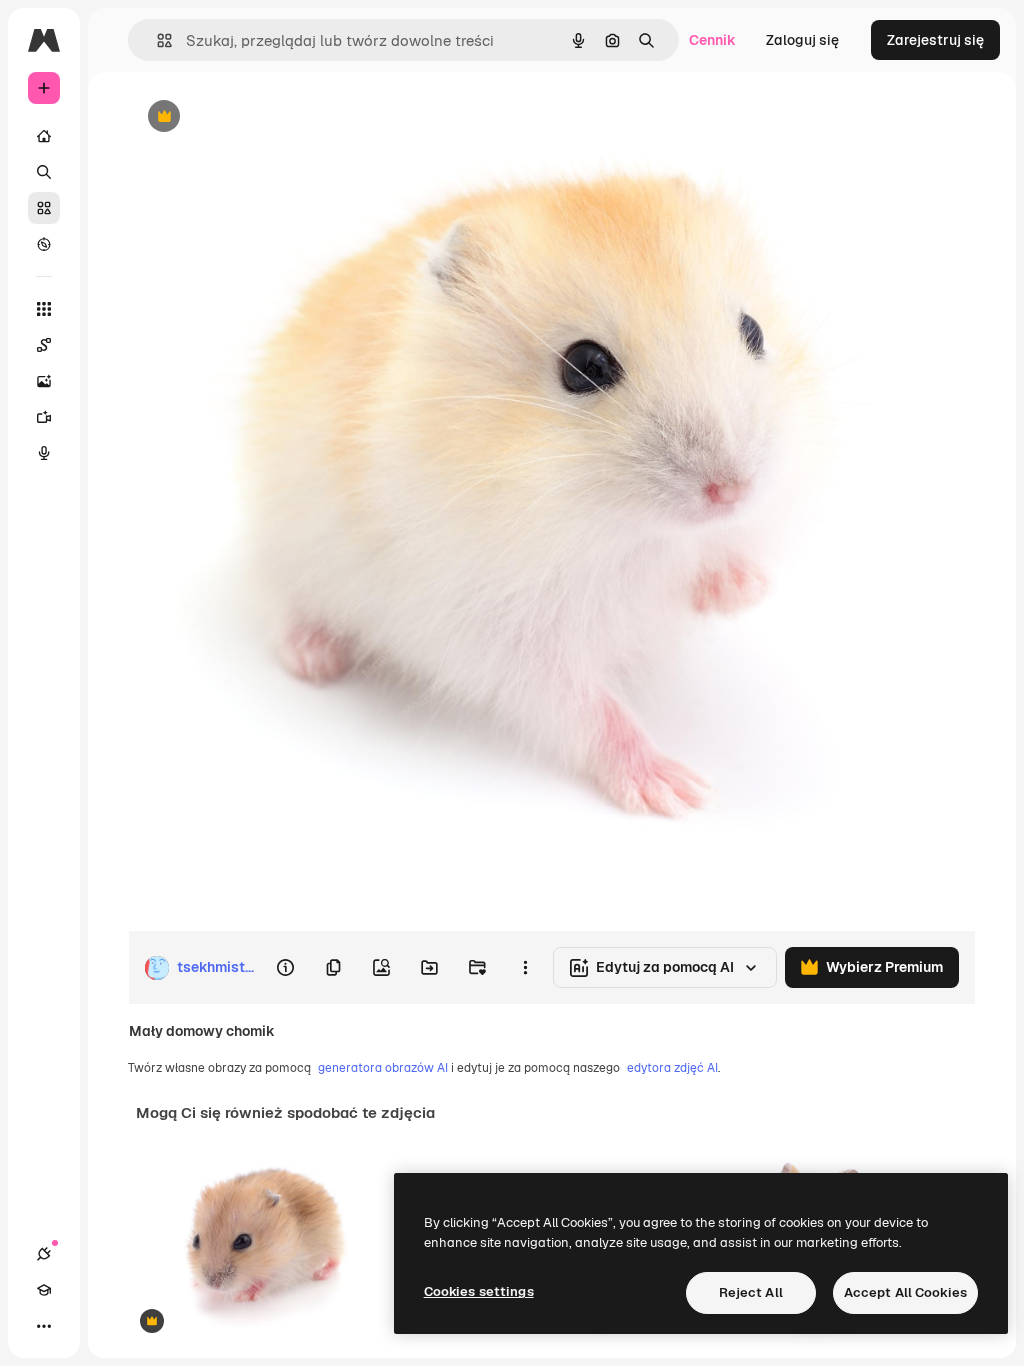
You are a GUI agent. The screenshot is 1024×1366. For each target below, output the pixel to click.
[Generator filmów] (44, 417)
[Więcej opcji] (525, 968)
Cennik (712, 40)
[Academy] (44, 1290)
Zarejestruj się (935, 40)
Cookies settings (479, 1291)
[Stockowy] (44, 208)
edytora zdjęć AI (672, 1068)
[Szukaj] (44, 172)
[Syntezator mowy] (44, 453)
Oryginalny (266, 117)
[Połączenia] (44, 1254)
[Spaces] (44, 345)
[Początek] (44, 136)
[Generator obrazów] (44, 381)
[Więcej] (44, 1326)
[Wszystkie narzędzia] (44, 309)
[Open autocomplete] (156, 40)
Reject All (751, 1292)
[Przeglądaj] (44, 244)
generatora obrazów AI (383, 1068)
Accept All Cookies (905, 1292)
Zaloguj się (802, 40)
